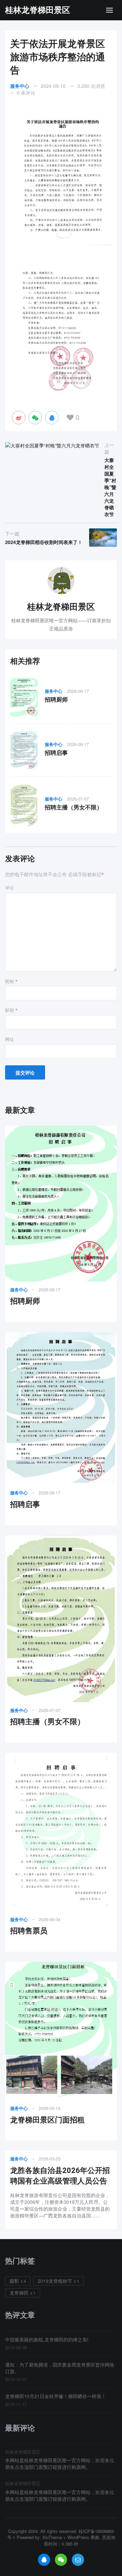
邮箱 (11, 1010)
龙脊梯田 (19, 2293)
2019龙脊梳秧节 (55, 2281)
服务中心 (20, 86)
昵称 (11, 981)
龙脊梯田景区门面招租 (47, 2120)
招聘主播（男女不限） (74, 807)
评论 (9, 888)
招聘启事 (56, 753)
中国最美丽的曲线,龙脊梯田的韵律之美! (47, 2339)
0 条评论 (26, 93)
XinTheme (52, 2537)
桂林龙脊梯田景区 (38, 10)
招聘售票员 (29, 1931)
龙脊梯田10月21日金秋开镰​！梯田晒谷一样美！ (56, 2396)
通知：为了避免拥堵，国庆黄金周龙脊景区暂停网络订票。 (60, 2368)
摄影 (14, 2281)
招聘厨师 (56, 700)
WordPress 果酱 (83, 2537)
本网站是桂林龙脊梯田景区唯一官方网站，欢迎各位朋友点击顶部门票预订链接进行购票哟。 (60, 2463)
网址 (9, 1039)
